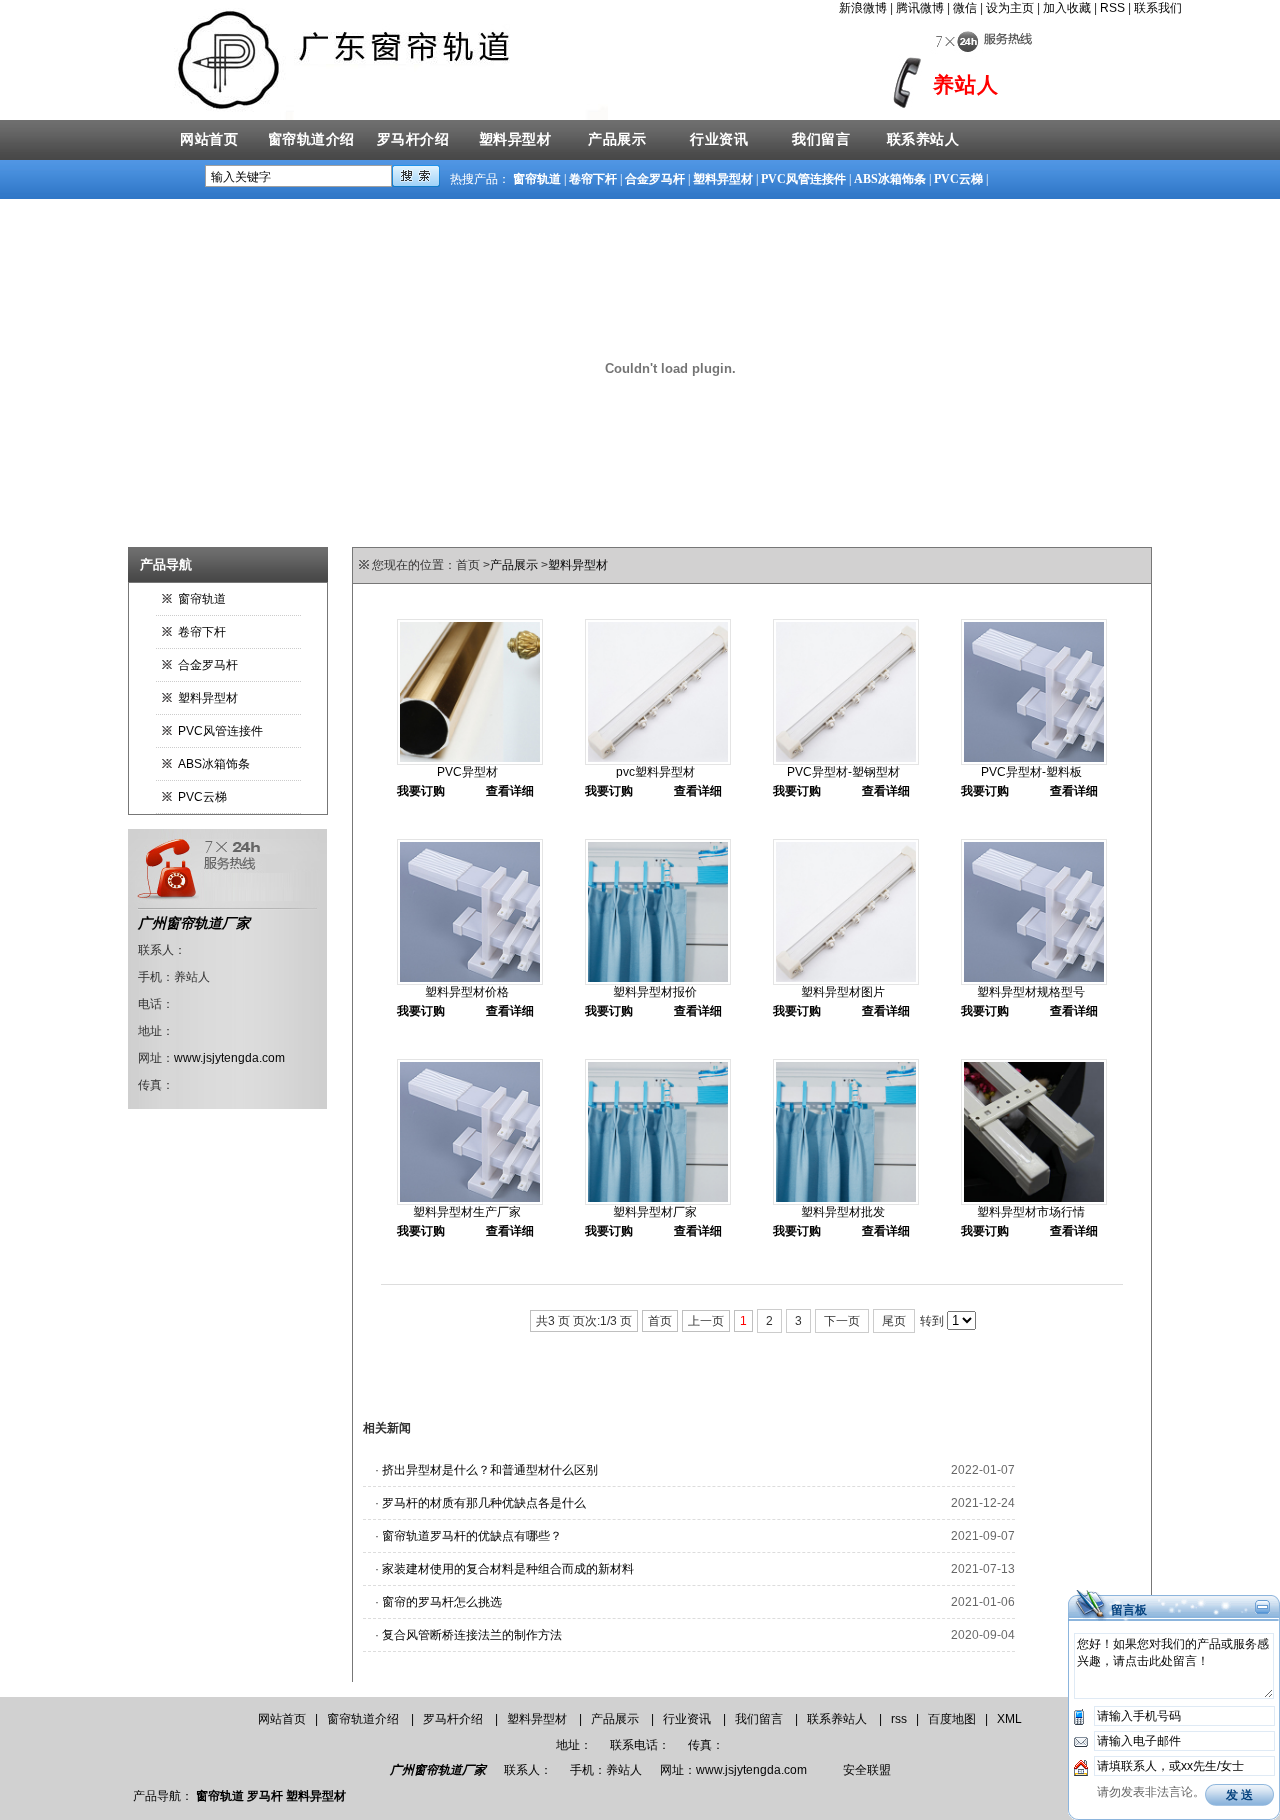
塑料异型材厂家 (655, 1212)
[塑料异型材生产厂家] (470, 1201)
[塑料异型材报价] (658, 981)
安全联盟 (867, 1770)
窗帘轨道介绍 (311, 139)
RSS (1112, 8)
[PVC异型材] (470, 761)
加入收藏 (1067, 8)
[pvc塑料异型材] (658, 761)
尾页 (894, 1321)
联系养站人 (923, 139)
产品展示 (617, 139)
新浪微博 (863, 8)
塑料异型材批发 (843, 1212)
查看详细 (510, 791)
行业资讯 (719, 139)
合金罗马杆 (655, 179)
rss (899, 1719)
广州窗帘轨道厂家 (194, 923)
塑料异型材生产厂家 (467, 1212)
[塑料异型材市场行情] (1034, 1201)
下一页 (842, 1321)
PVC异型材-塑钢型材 (843, 772)
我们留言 (821, 139)
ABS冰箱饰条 (890, 179)
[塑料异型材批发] (846, 1201)
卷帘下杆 (593, 179)
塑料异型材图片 (843, 992)
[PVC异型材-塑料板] (1034, 761)
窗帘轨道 (537, 179)
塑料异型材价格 (467, 992)
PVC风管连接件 (803, 179)
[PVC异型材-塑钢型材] (846, 761)
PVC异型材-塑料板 (1031, 772)
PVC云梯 (958, 179)
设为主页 (1010, 8)
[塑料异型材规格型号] (1034, 981)
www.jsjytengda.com (229, 1058)
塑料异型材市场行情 (1031, 1212)
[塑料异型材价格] (470, 981)
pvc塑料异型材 (655, 772)
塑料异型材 (515, 139)
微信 (965, 8)
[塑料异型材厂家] (658, 1201)
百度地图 (952, 1719)
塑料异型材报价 (655, 992)
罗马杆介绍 (413, 139)
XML (1009, 1719)
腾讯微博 (920, 8)
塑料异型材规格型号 (1031, 992)
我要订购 (421, 791)
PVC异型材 (467, 772)
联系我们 (1158, 8)
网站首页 (209, 139)
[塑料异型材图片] (846, 981)
